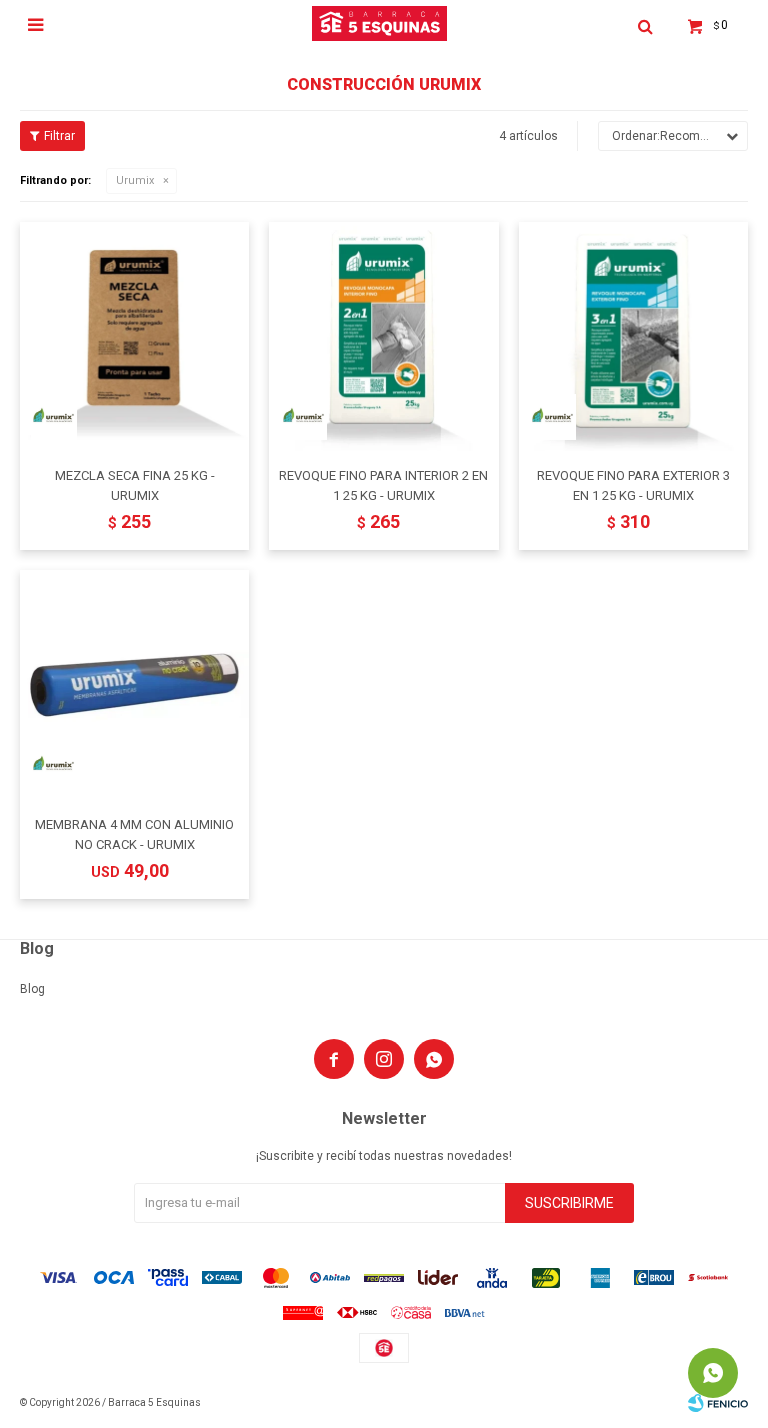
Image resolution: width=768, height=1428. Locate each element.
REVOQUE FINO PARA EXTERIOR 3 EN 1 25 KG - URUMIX (633, 485)
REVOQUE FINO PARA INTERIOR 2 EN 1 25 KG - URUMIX (383, 485)
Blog (32, 989)
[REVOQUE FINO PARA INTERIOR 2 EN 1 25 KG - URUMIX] (383, 336)
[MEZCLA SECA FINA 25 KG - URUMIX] (134, 336)
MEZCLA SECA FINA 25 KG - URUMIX (135, 485)
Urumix (135, 180)
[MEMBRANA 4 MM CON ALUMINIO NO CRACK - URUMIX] (134, 684)
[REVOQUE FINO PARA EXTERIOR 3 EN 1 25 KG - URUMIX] (633, 336)
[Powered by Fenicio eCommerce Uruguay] (718, 1403)
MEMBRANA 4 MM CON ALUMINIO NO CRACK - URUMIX (134, 834)
